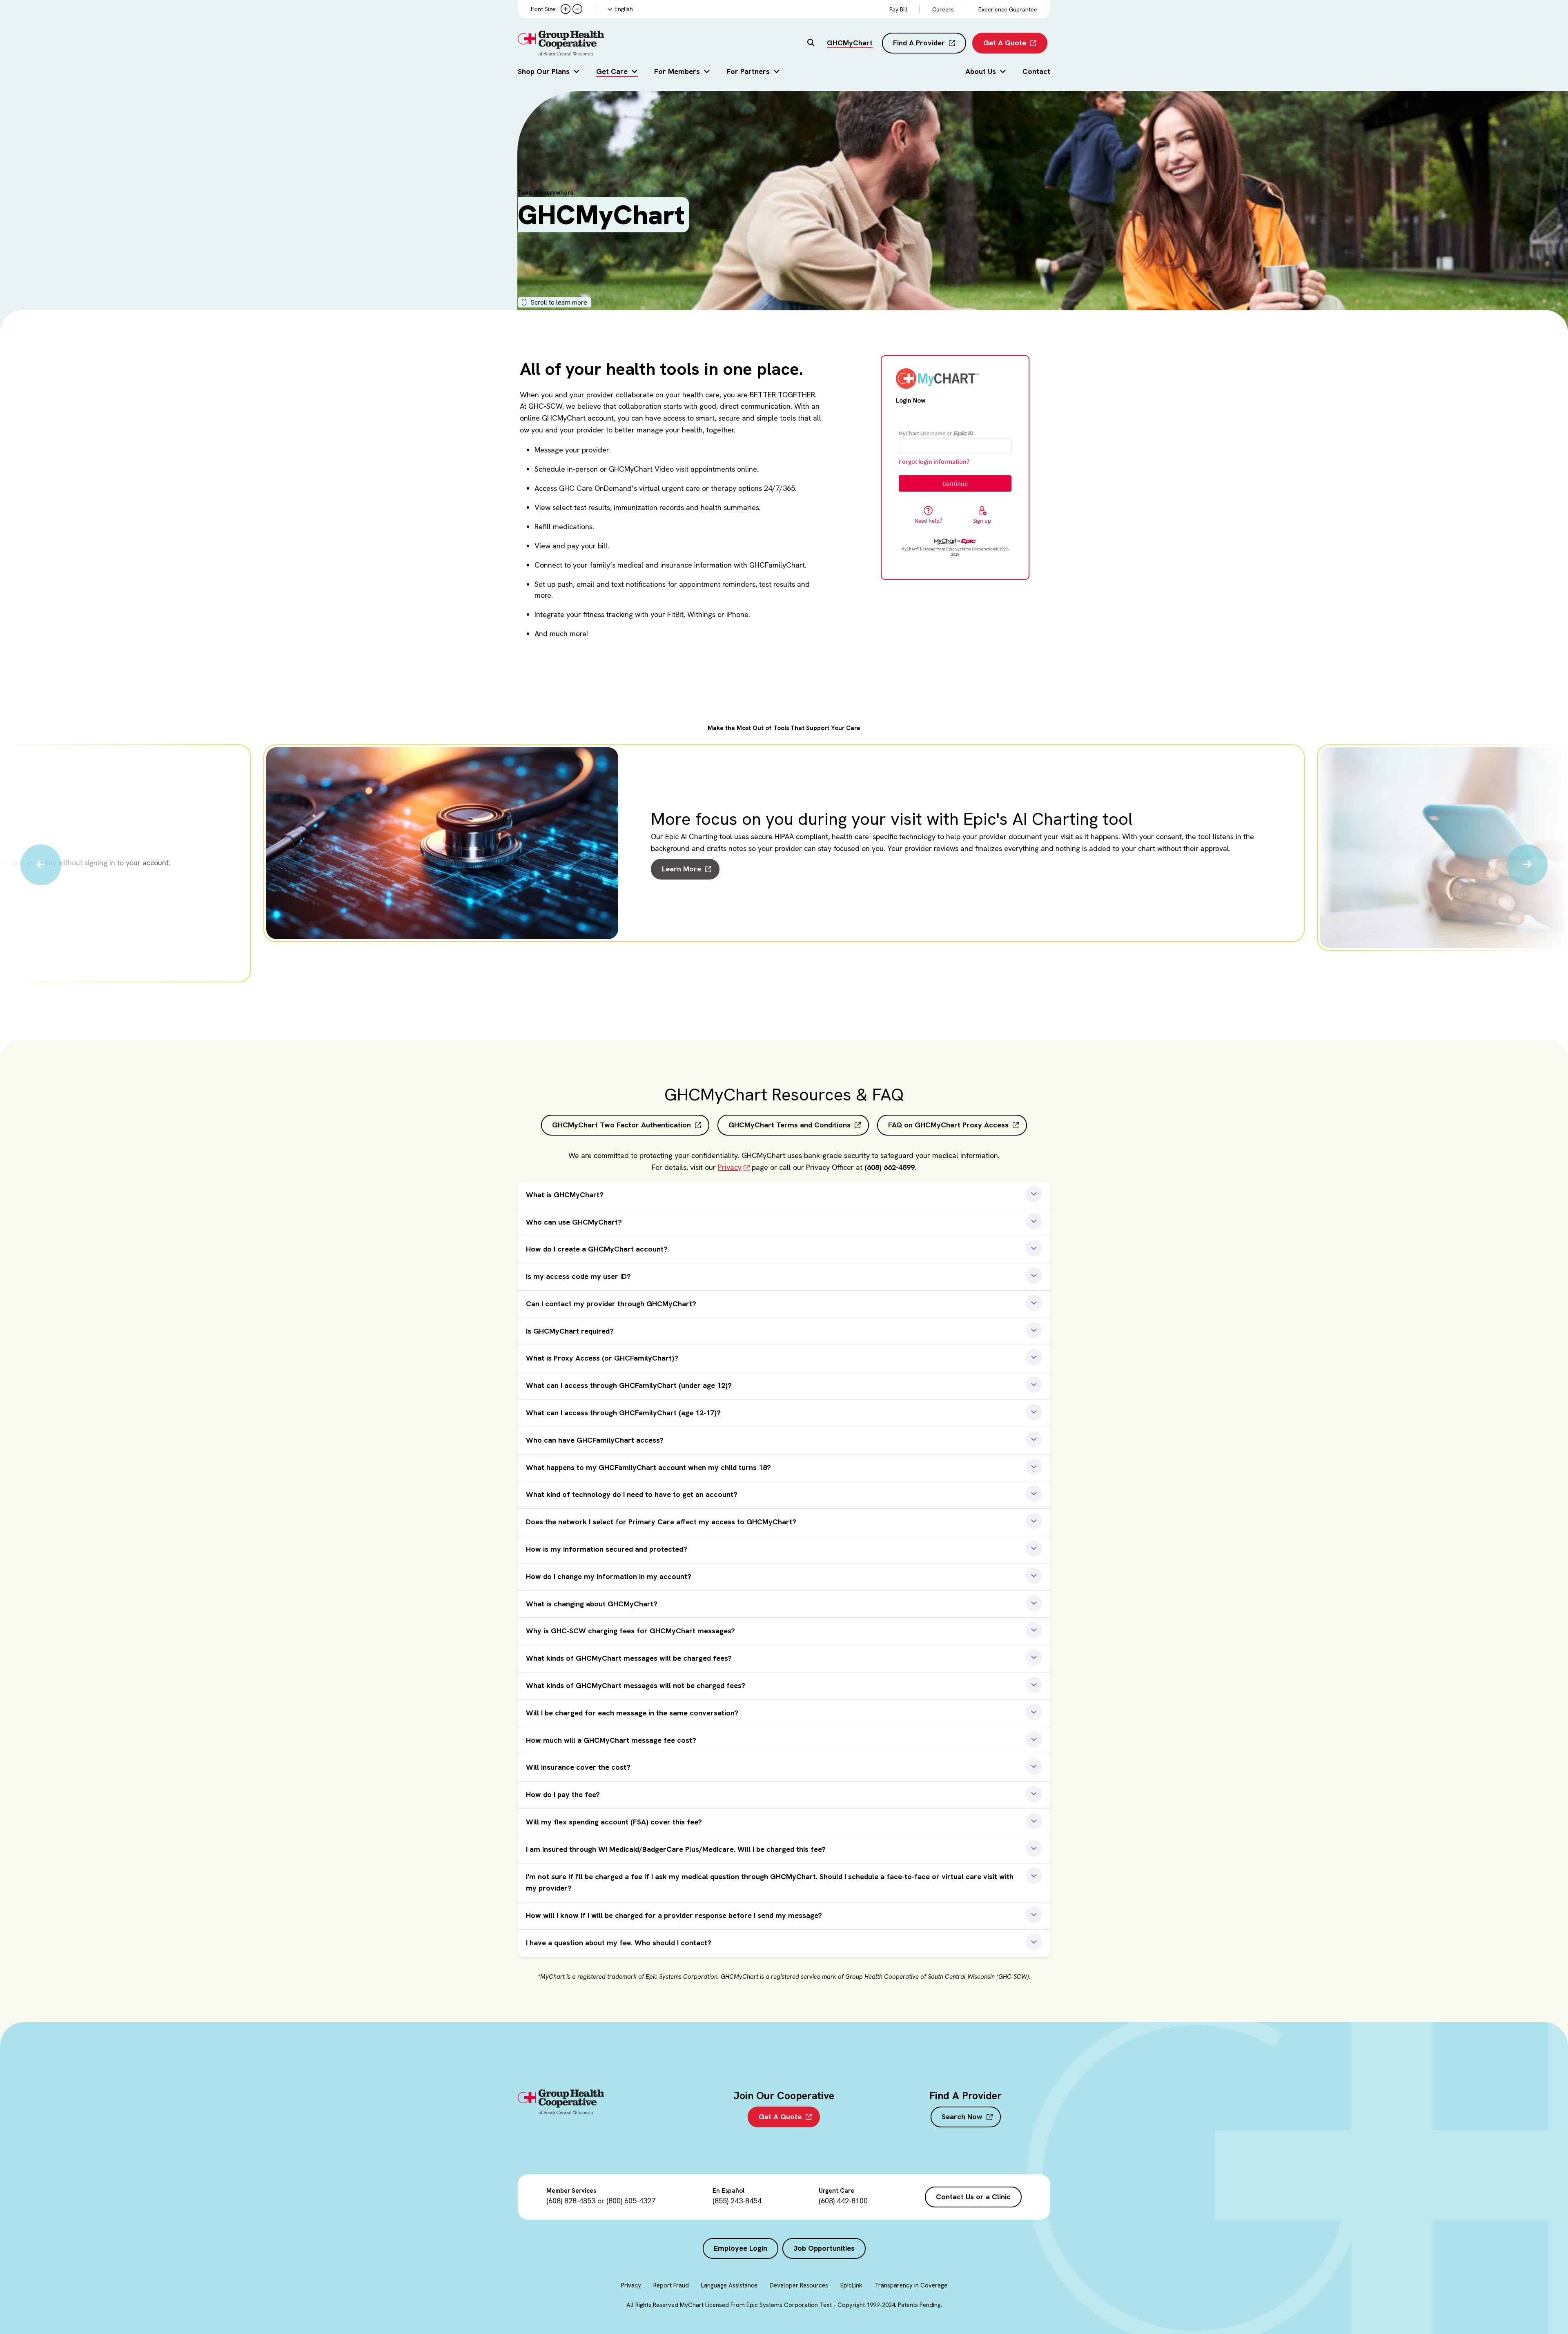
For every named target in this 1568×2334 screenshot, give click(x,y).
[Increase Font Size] (566, 9)
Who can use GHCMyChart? (574, 1222)
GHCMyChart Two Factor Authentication (621, 1125)
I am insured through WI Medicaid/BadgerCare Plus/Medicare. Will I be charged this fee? (676, 1849)
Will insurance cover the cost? (578, 1767)
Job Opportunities (824, 2248)
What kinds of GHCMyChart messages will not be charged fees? (636, 1685)
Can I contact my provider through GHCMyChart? (611, 1304)
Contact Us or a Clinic (973, 2197)
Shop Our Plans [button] (544, 71)
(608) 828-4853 (571, 2201)
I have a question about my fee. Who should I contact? (619, 1943)
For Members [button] (677, 71)
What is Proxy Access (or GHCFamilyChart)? (602, 1358)
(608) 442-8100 (843, 2201)
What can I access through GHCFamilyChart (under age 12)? (629, 1385)
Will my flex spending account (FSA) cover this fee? (614, 1822)
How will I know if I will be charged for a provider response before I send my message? (674, 1915)
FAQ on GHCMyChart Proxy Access (948, 1125)
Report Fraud (671, 2285)
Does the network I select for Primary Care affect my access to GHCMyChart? (661, 1522)
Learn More (682, 869)
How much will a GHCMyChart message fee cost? (611, 1740)
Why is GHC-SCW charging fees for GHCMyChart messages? (630, 1631)
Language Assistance (729, 2285)
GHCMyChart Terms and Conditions (790, 1125)
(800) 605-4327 (631, 2201)
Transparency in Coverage (911, 2285)
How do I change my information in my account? (609, 1576)
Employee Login (741, 2248)
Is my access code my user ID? (578, 1276)
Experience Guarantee (1008, 9)
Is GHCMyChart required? (570, 1331)
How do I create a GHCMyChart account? (597, 1249)
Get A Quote (1005, 43)
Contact (1036, 71)
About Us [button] (981, 71)
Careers (943, 9)
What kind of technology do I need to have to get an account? (632, 1494)
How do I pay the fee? (563, 1794)
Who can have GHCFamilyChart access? (595, 1440)
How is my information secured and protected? (607, 1549)
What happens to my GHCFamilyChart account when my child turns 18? (648, 1467)
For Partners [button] (748, 71)
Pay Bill (899, 9)
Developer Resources (799, 2285)
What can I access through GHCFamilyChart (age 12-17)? (623, 1413)
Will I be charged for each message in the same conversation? (632, 1713)
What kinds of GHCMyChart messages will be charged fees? (629, 1658)
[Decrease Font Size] (577, 9)
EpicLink (851, 2285)
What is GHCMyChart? (565, 1195)
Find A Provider (919, 43)
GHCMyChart (850, 43)
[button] (41, 865)
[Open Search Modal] (811, 43)
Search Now (962, 2117)
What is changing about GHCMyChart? (592, 1604)
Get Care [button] (612, 71)
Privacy (730, 1167)
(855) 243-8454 (737, 2201)
